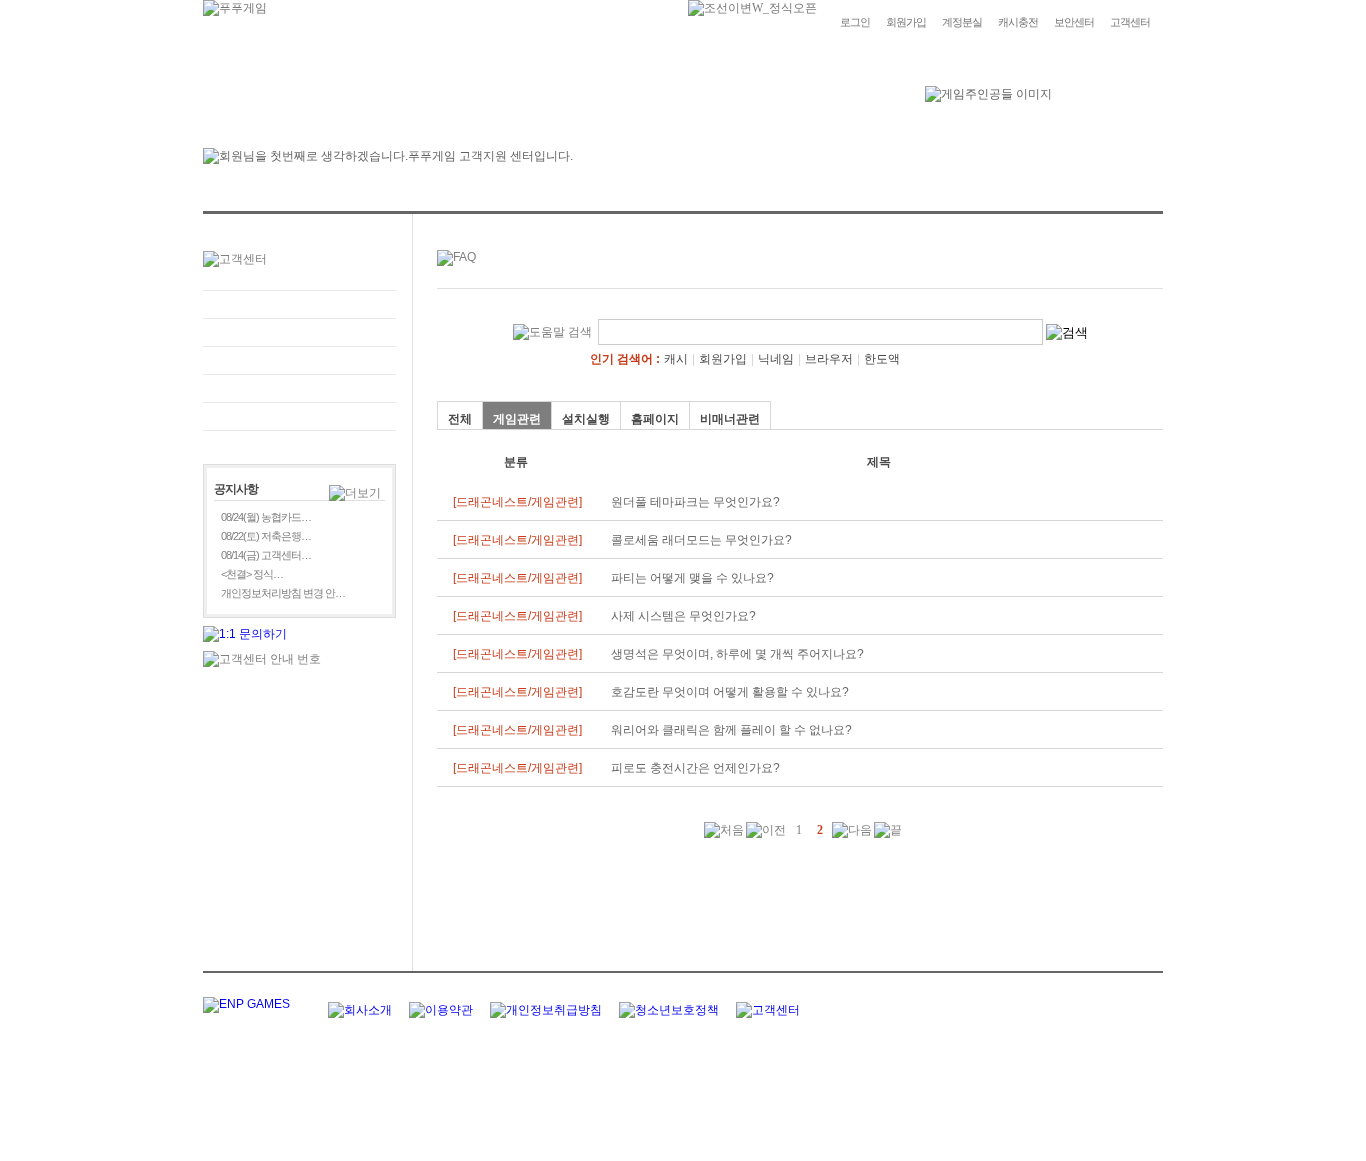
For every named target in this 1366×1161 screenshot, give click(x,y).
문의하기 (299, 332)
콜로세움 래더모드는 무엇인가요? (701, 540)
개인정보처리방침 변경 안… (283, 593)
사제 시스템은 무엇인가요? (683, 616)
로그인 (855, 22)
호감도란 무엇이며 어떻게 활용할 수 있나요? (730, 692)
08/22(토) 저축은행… (266, 536)
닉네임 (776, 359)
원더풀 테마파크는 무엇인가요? (695, 502)
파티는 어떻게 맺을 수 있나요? (692, 578)
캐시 (676, 359)
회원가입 (906, 22)
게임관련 (517, 419)
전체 (460, 419)
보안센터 (1074, 22)
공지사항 (299, 388)
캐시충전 (1018, 22)
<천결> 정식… (252, 574)
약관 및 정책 (299, 416)
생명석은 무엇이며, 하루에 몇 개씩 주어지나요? (737, 654)
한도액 (882, 359)
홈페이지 (655, 419)
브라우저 (829, 359)
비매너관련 (730, 419)
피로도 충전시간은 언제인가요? (695, 768)
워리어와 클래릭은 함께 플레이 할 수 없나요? (731, 730)
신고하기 (299, 360)
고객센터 (1130, 22)
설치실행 (586, 419)
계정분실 (962, 22)
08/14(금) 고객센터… (266, 555)
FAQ (299, 304)
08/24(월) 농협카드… (266, 517)
